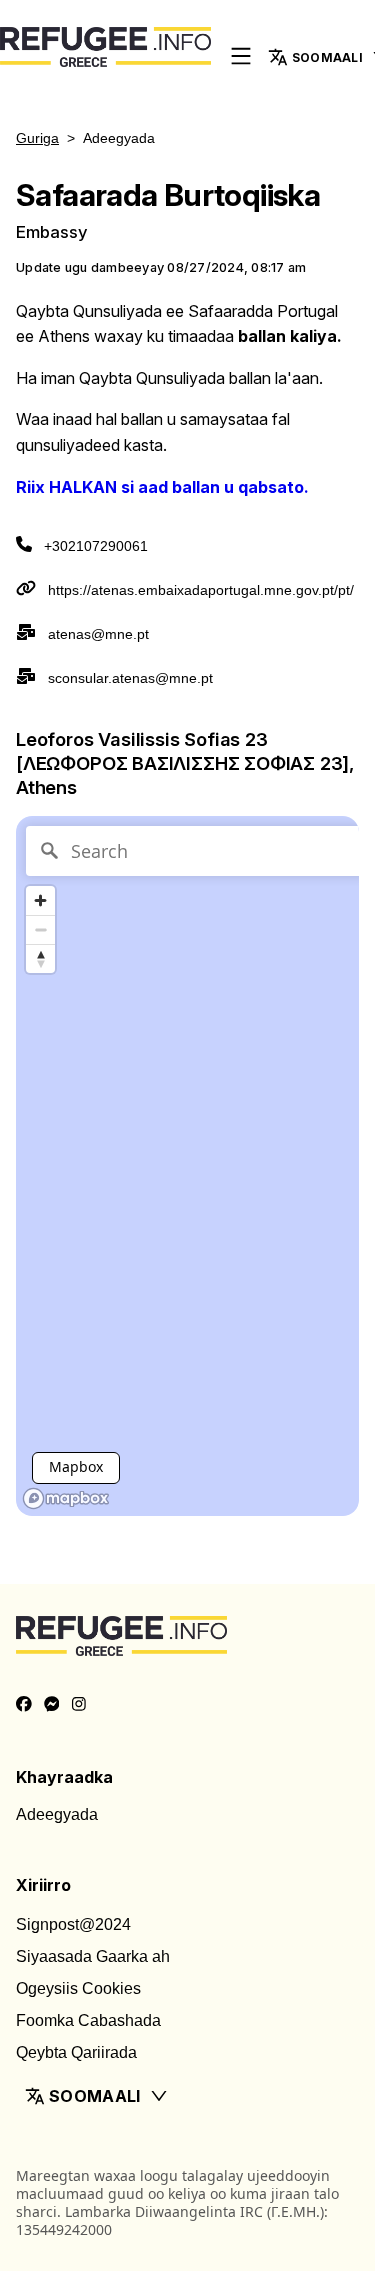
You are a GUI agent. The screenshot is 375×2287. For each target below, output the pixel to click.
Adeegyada (57, 1814)
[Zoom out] (40, 929)
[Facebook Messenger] (52, 1705)
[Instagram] (79, 1705)
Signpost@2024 (73, 1924)
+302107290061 (96, 546)
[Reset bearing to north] (40, 958)
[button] (187, 2096)
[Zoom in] (40, 900)
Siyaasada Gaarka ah (93, 1956)
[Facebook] (24, 1705)
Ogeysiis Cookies (78, 1988)
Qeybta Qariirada (76, 2052)
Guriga (37, 138)
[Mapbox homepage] (66, 1498)
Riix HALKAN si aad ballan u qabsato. (162, 487)
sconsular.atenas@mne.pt (130, 678)
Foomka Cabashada (88, 2020)
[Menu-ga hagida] (241, 57)
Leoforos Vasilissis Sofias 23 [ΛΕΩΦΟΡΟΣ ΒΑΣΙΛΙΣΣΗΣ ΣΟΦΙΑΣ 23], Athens (185, 763)
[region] (187, 1166)
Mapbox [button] (76, 1466)
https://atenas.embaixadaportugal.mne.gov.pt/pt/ (201, 590)
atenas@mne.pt (98, 634)
